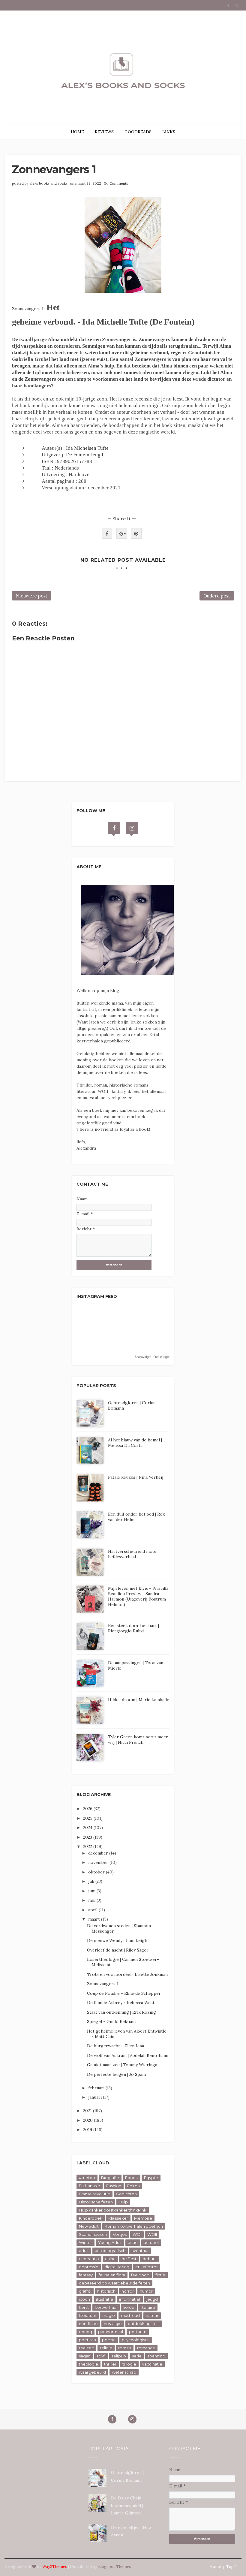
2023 (88, 1837)
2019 (88, 2130)
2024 (88, 1828)
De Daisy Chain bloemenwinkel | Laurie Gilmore (127, 2505)
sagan (85, 2356)
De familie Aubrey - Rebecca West (121, 2003)
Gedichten (126, 2194)
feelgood (140, 2275)
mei (92, 1900)
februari (97, 2088)
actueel (151, 2242)
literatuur (88, 2315)
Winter (85, 2242)
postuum (138, 2332)
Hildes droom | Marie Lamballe (139, 1700)
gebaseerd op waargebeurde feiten (114, 2283)
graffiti (85, 2291)
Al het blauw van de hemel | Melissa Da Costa (135, 1443)
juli (92, 1881)
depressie (89, 2267)
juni (92, 1891)
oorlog (85, 2332)
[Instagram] (132, 828)
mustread (130, 2315)
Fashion (114, 2186)
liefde (129, 2307)
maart (95, 1919)
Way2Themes (55, 2567)
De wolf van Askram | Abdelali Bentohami (128, 2055)
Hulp (123, 2202)
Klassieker (118, 2218)
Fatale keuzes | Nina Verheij (136, 1477)
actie (133, 2242)
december (99, 1853)
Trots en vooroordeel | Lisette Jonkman (127, 1974)
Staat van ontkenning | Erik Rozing (121, 2012)
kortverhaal (106, 2307)
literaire (148, 2307)
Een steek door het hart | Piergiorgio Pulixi (133, 1628)
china (110, 2259)
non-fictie (88, 2324)
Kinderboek (91, 2218)
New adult (89, 2226)
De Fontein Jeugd (85, 455)
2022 (88, 1846)
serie (137, 2356)
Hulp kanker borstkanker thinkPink (113, 2210)
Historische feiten (96, 2202)
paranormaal (111, 2332)
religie (106, 2348)
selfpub (119, 2356)
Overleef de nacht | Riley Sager (118, 1950)
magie (109, 2315)
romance (146, 2348)
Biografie (110, 2178)
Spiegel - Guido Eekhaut (112, 2021)
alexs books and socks (48, 183)
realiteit (86, 2348)
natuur (152, 2315)
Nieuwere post (32, 596)
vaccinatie (152, 2364)
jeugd (152, 2299)
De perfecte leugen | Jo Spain (116, 2074)
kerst (84, 2307)
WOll (152, 2234)
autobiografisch (110, 2251)
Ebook (132, 2178)
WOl (137, 2234)
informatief (130, 2299)
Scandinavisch (93, 2234)
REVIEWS (104, 132)
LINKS (169, 132)
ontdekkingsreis (144, 2324)
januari (96, 2097)
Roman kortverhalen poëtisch (134, 2226)
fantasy (86, 2275)
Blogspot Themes (115, 2567)
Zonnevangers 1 (103, 1984)
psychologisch (136, 2340)
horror (128, 2291)
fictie (160, 2275)
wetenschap (124, 2372)
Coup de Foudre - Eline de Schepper (124, 1993)
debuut (150, 2259)
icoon (84, 2299)
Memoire (143, 2218)
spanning (156, 2356)
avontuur (140, 2251)
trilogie (129, 2364)
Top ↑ (232, 2567)
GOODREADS (138, 132)
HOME (77, 132)
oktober (97, 1872)
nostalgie (113, 2324)
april (93, 1910)
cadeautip (89, 2259)
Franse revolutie (94, 2194)
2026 (88, 1809)
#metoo (87, 2178)
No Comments (116, 183)
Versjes (120, 2234)
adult (84, 2251)
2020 (88, 2120)
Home (215, 2567)
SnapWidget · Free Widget (152, 1357)
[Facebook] (114, 828)
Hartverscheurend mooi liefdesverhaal (132, 1554)
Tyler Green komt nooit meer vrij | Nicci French (138, 1740)
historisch (106, 2291)
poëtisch (87, 2340)
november (99, 1862)
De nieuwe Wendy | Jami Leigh (117, 1940)
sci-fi (101, 2356)
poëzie (109, 2340)
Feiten (133, 2186)
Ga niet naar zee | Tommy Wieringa (122, 2065)
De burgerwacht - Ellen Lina (115, 2046)
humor (146, 2291)
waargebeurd (92, 2372)
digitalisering (117, 2267)
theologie (88, 2364)
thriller (110, 2364)
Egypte (151, 2178)
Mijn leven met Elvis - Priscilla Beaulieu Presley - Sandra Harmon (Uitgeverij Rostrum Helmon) (138, 1596)
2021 (88, 2111)
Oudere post (217, 596)
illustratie (105, 2299)
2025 (88, 1818)
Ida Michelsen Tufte (87, 448)
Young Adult (110, 2242)
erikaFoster (147, 2267)
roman (125, 2348)
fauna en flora (112, 2275)
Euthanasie (90, 2186)
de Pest (129, 2259)
